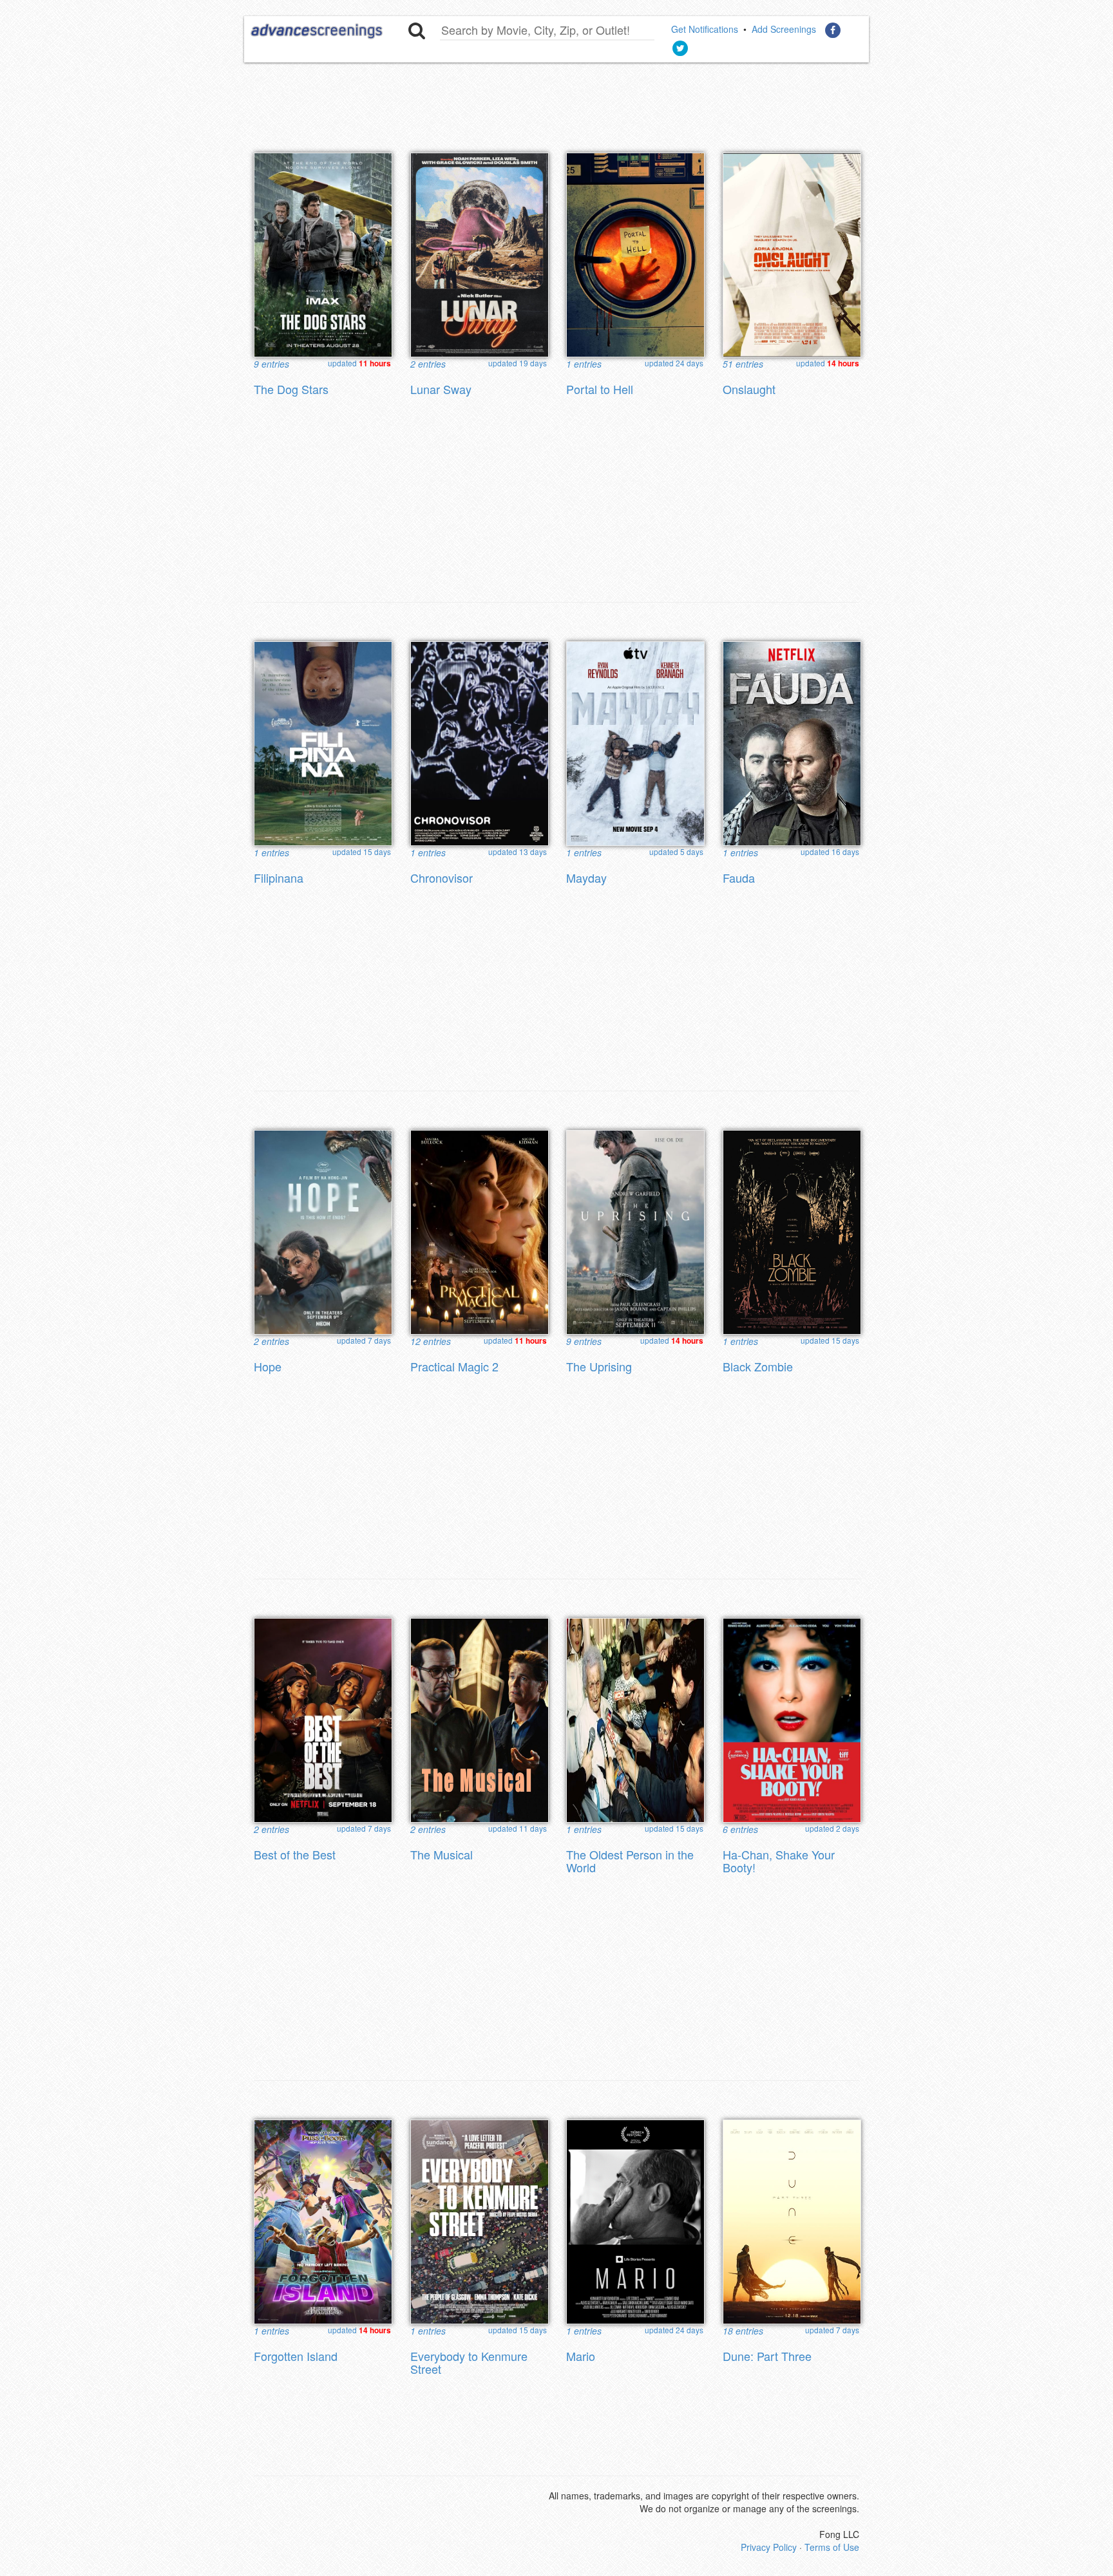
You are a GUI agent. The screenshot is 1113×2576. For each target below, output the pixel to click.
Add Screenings (784, 29)
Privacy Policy (769, 2547)
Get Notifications (705, 29)
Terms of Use (832, 2547)
